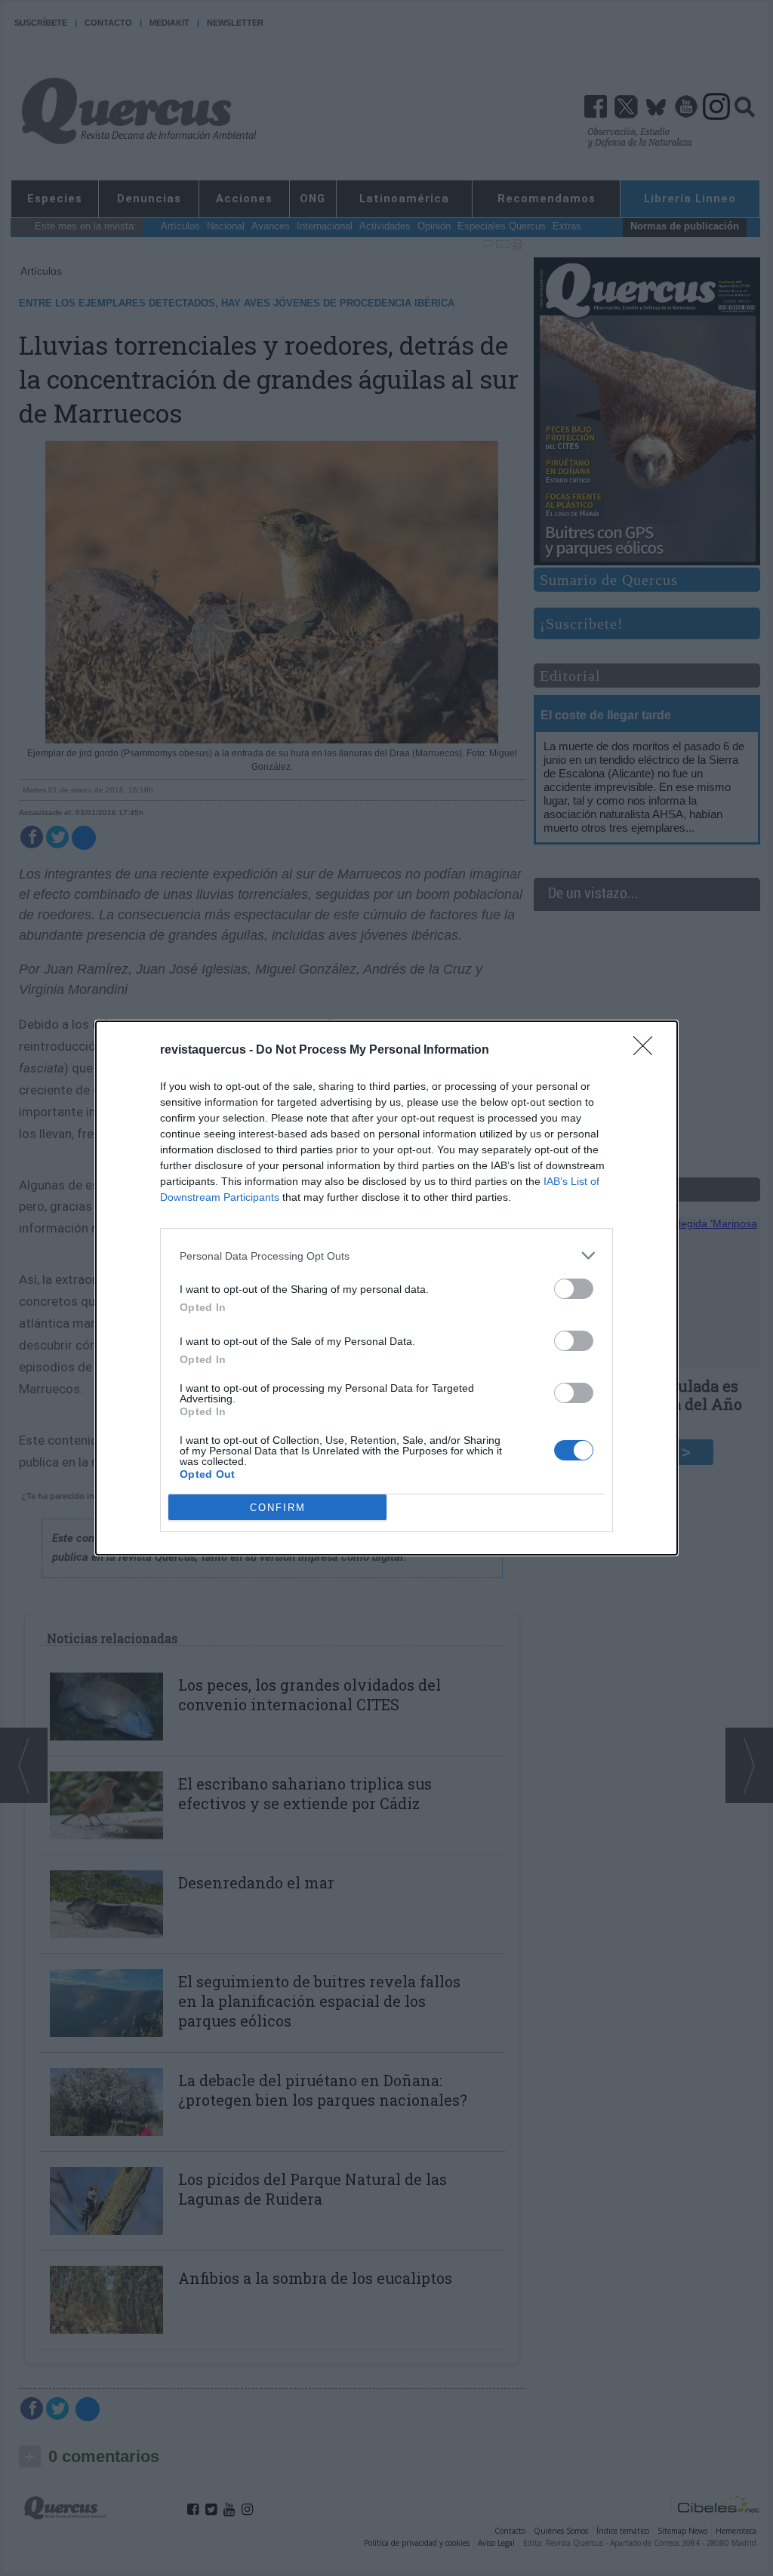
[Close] (648, 1051)
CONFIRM (278, 1508)
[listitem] (386, 1256)
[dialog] (386, 1288)
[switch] (574, 1289)
